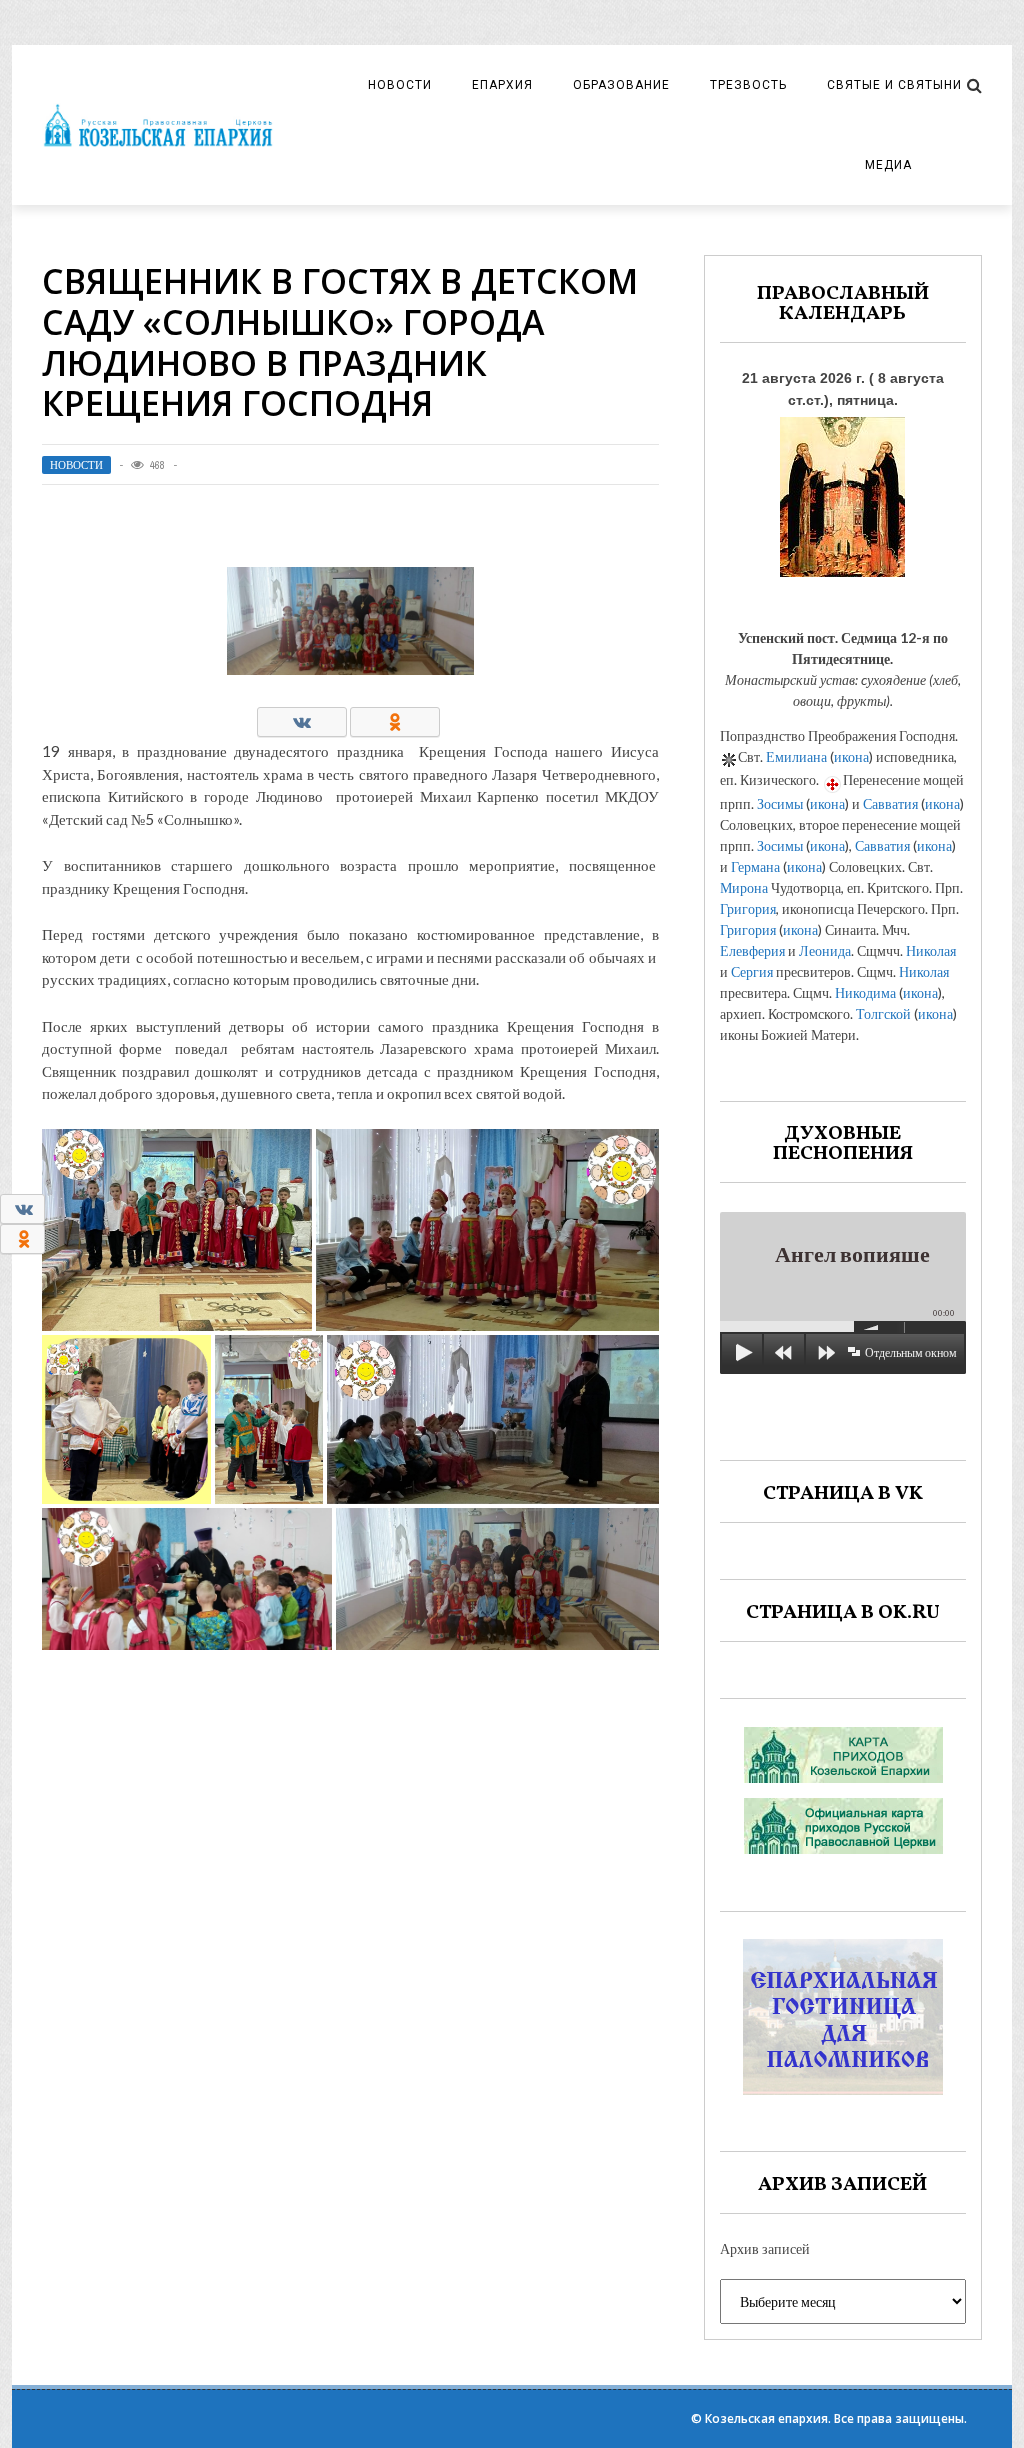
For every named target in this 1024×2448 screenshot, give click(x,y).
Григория (748, 908)
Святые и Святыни (894, 85)
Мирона (744, 887)
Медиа (888, 165)
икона (851, 756)
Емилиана (796, 756)
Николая (931, 950)
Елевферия (752, 950)
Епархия (502, 85)
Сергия (752, 971)
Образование (621, 85)
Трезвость (748, 85)
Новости (400, 85)
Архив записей (765, 2248)
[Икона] (842, 491)
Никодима (865, 992)
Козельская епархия (766, 2418)
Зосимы (780, 803)
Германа (755, 866)
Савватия (890, 803)
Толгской (883, 1013)
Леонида (825, 950)
